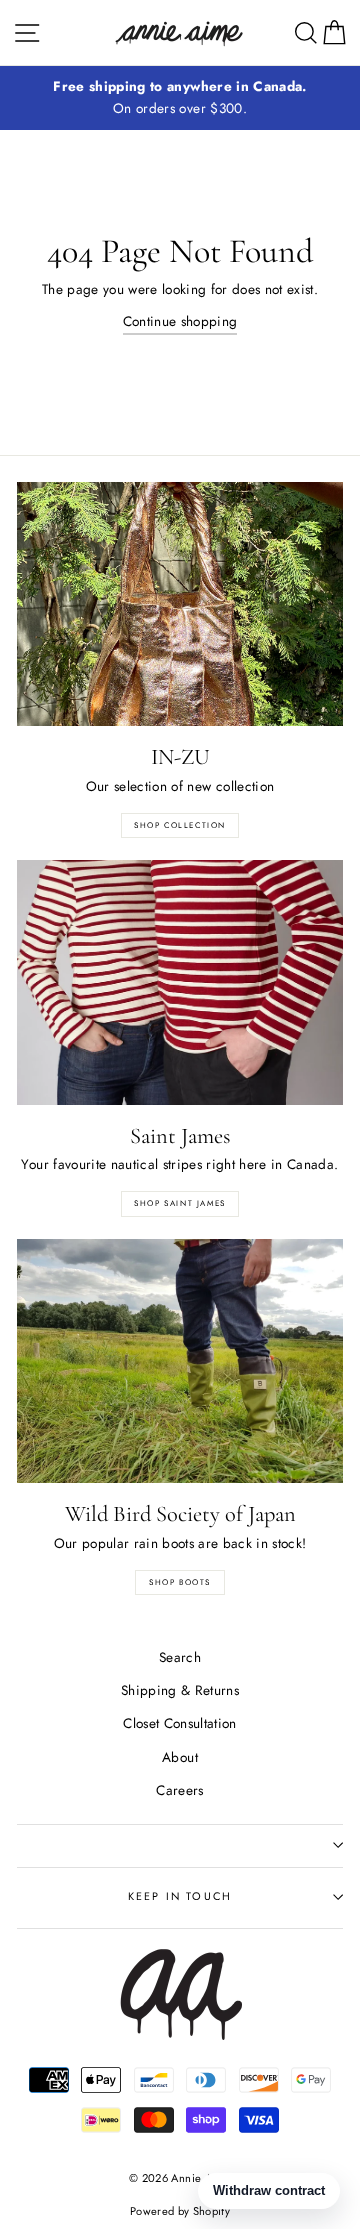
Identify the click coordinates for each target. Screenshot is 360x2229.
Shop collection (180, 825)
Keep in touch (180, 1896)
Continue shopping (180, 321)
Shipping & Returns (180, 1690)
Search (180, 1657)
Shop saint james (180, 1203)
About (180, 1757)
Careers (179, 1790)
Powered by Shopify (180, 2211)
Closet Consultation (179, 1723)
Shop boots (180, 1582)
